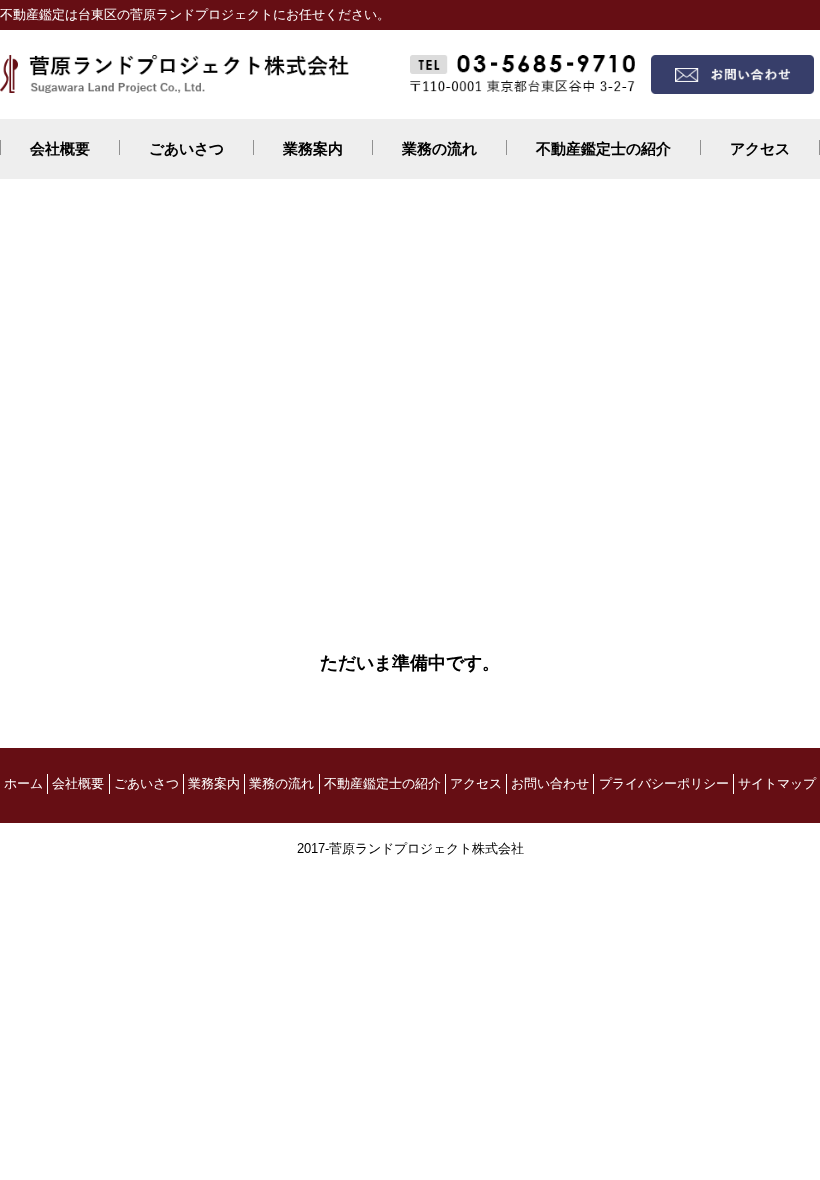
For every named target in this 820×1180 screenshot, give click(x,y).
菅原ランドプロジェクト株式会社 (426, 848)
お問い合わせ (550, 783)
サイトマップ (777, 783)
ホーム (23, 783)
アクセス (760, 148)
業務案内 (313, 148)
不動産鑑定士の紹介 (603, 148)
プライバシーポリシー (664, 783)
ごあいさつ (186, 148)
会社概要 (60, 148)
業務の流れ (439, 148)
